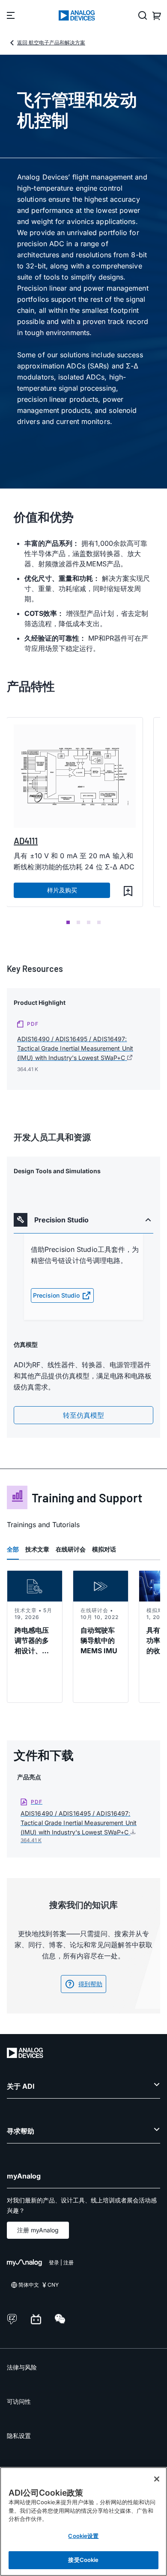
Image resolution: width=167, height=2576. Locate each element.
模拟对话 (104, 1549)
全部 (13, 1549)
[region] (83, 2522)
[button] (128, 891)
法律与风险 (22, 2367)
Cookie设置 (83, 2536)
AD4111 (26, 841)
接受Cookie (83, 2560)
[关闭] (157, 2479)
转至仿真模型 (83, 1415)
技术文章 (37, 1549)
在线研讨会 (71, 1549)
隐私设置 (19, 2436)
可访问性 (19, 2401)
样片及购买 (62, 890)
